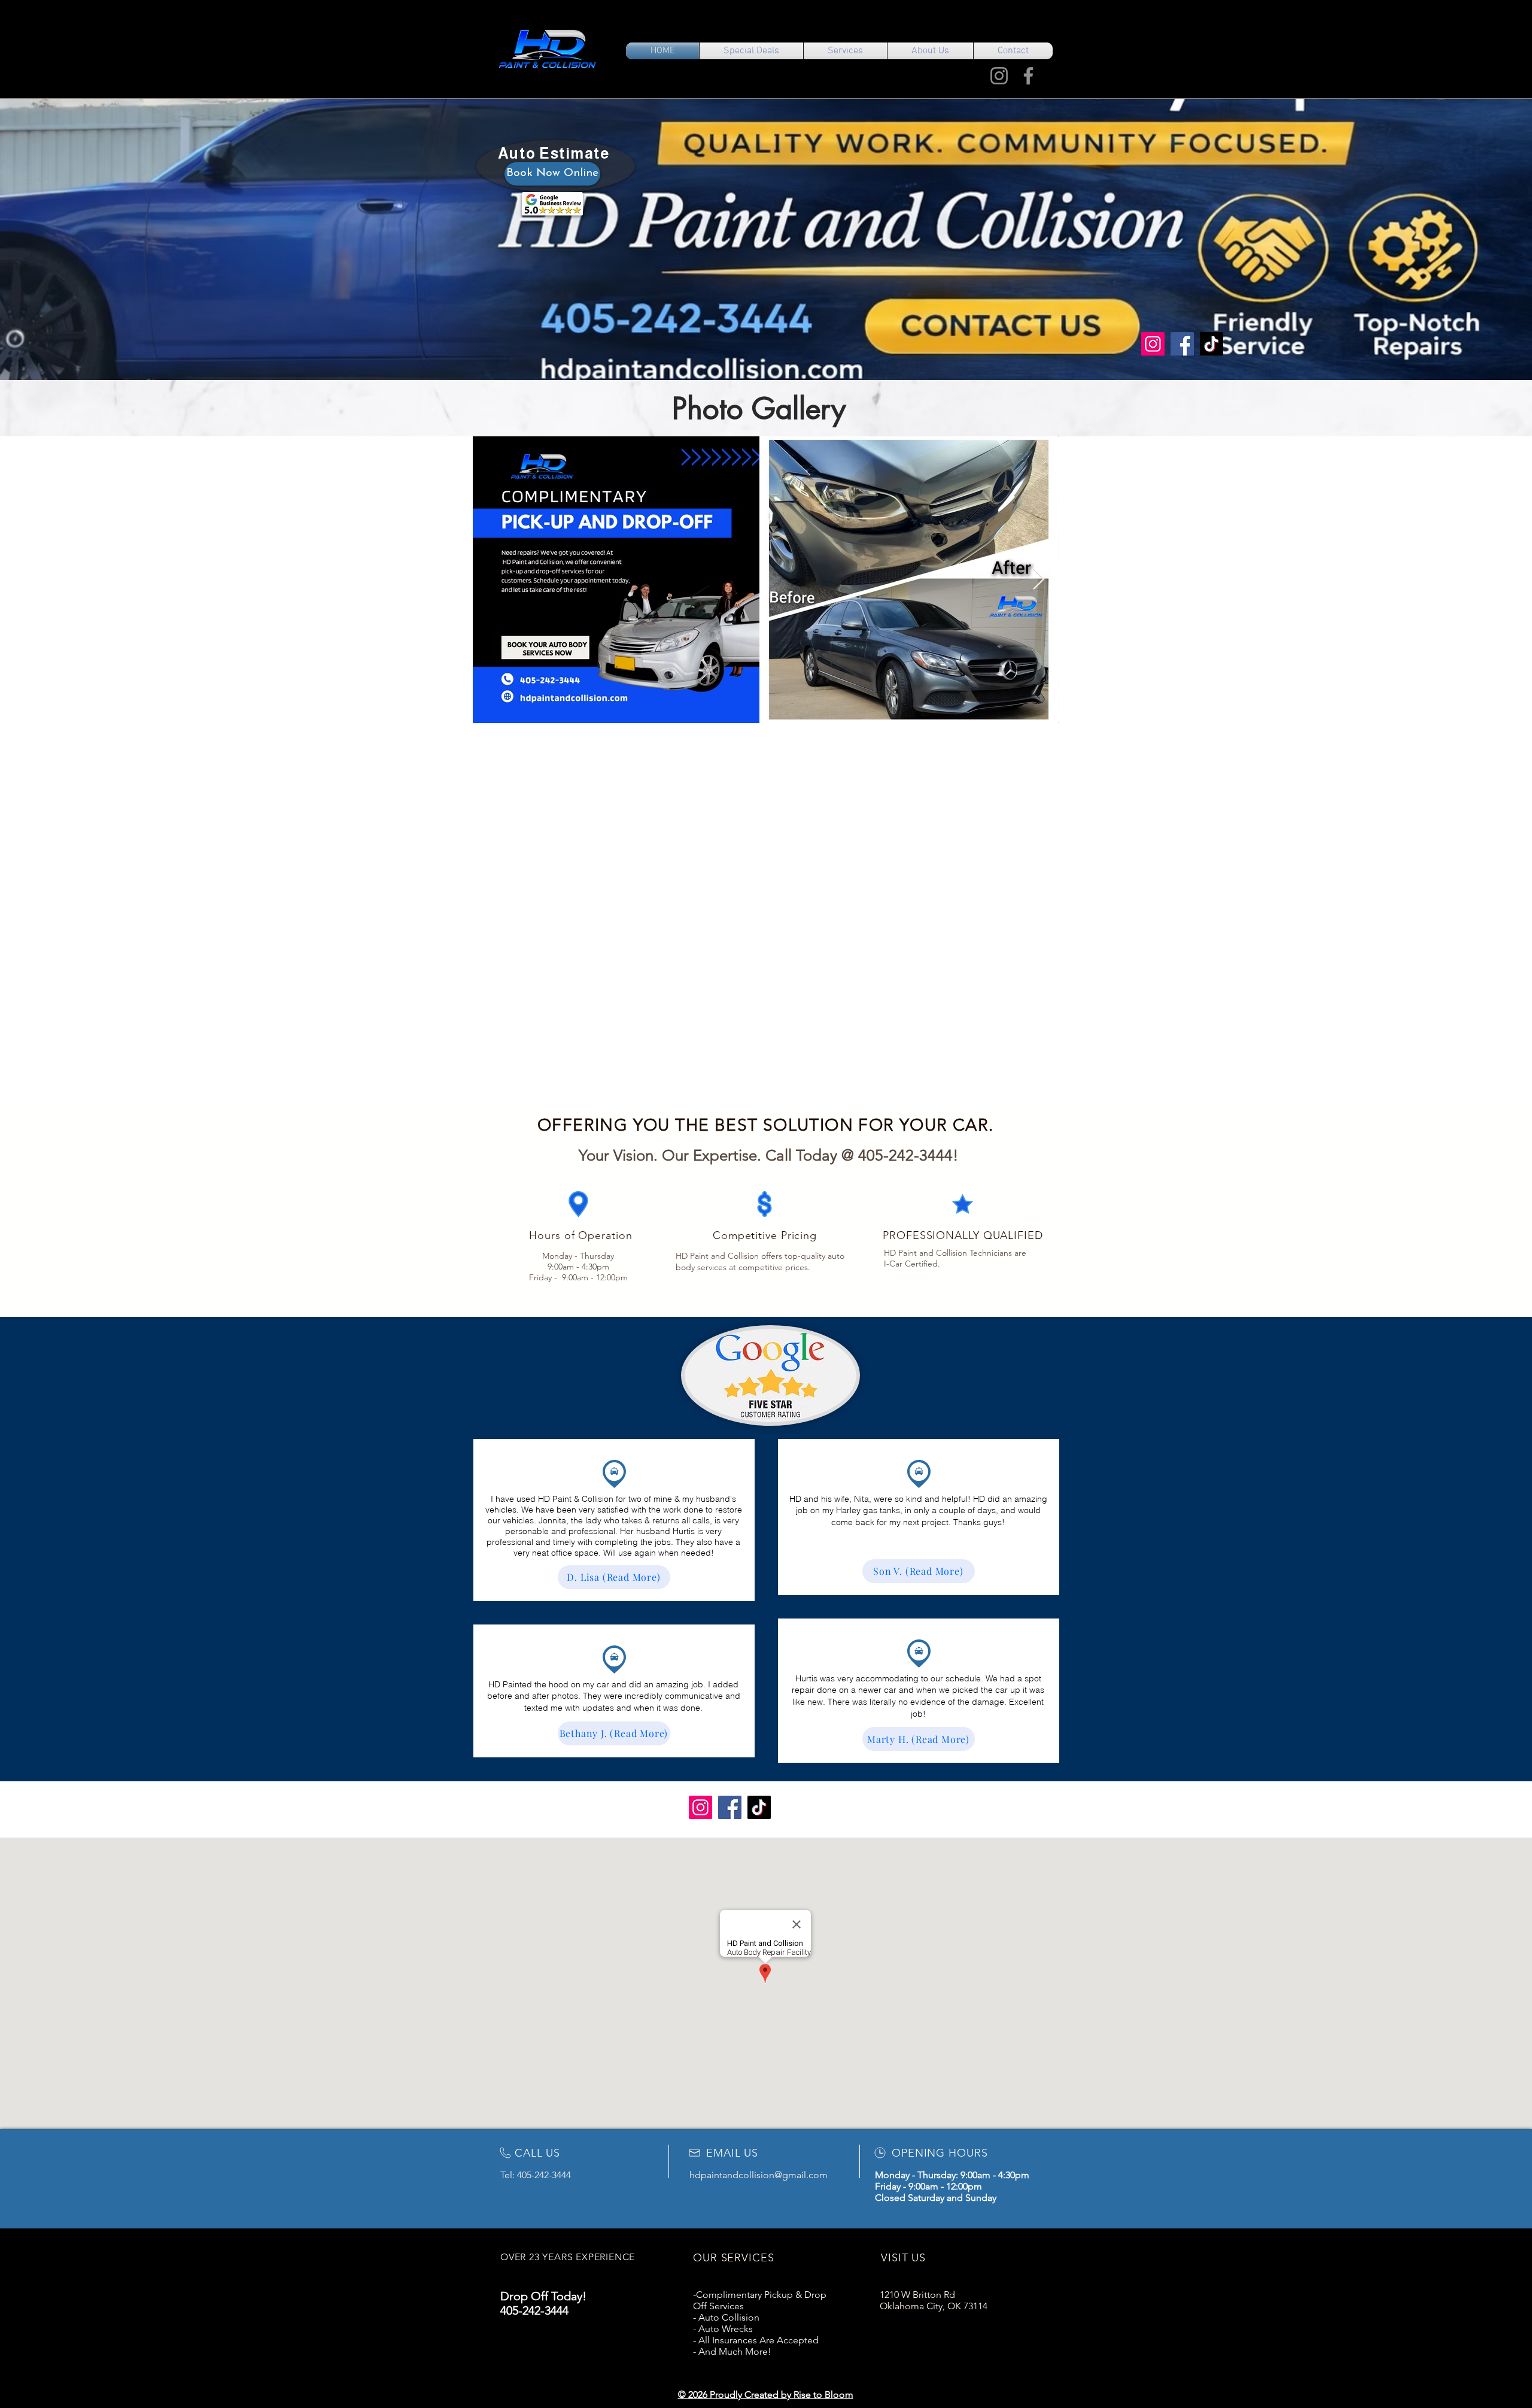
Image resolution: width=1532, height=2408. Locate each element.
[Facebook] (1028, 76)
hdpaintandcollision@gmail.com (759, 2175)
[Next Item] (1039, 580)
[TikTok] (1212, 344)
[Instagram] (999, 76)
